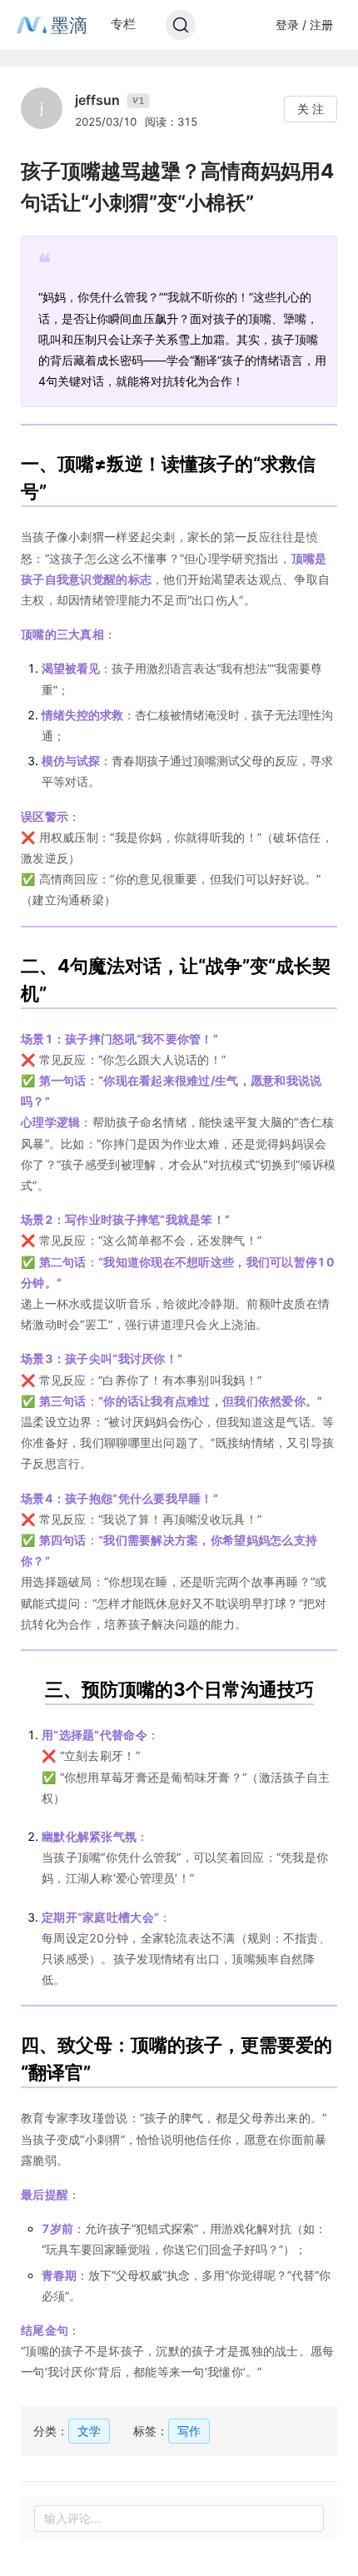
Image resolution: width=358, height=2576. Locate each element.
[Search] (181, 25)
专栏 (123, 24)
